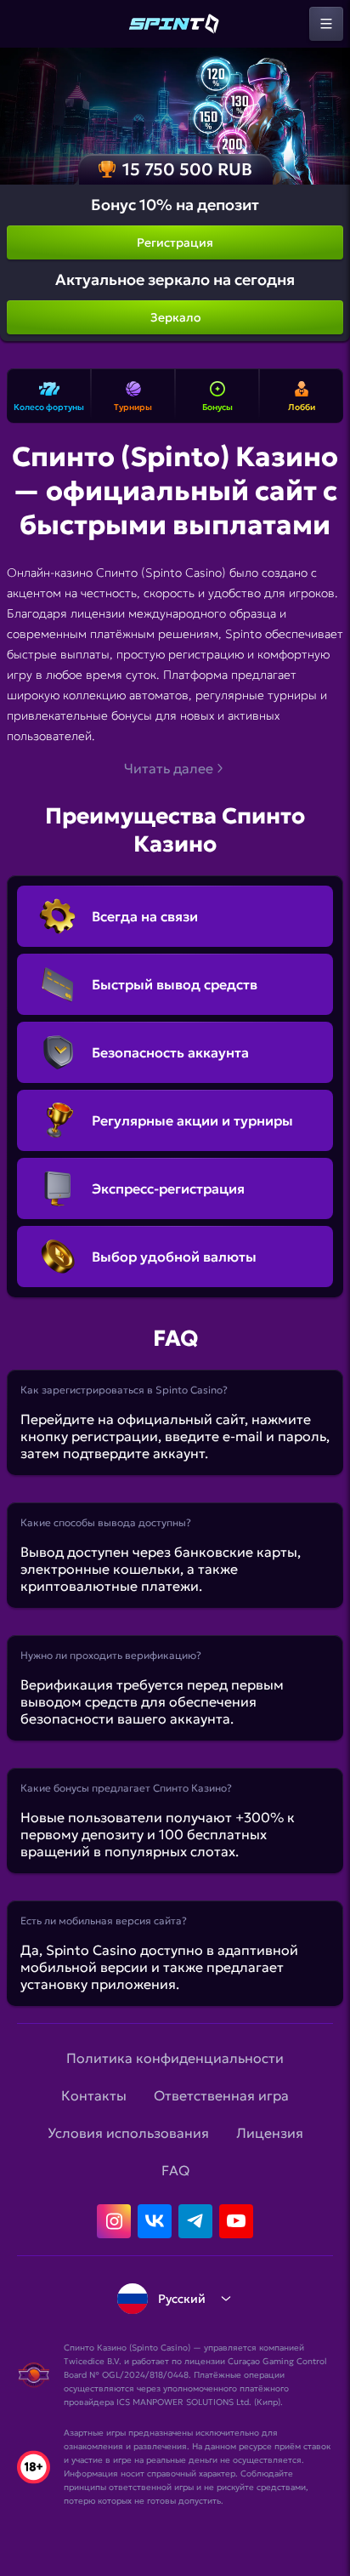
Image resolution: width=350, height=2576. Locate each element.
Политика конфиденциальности (175, 2058)
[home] (175, 24)
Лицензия (270, 2133)
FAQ (175, 2170)
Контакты (94, 2095)
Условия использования (128, 2133)
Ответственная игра (221, 2095)
